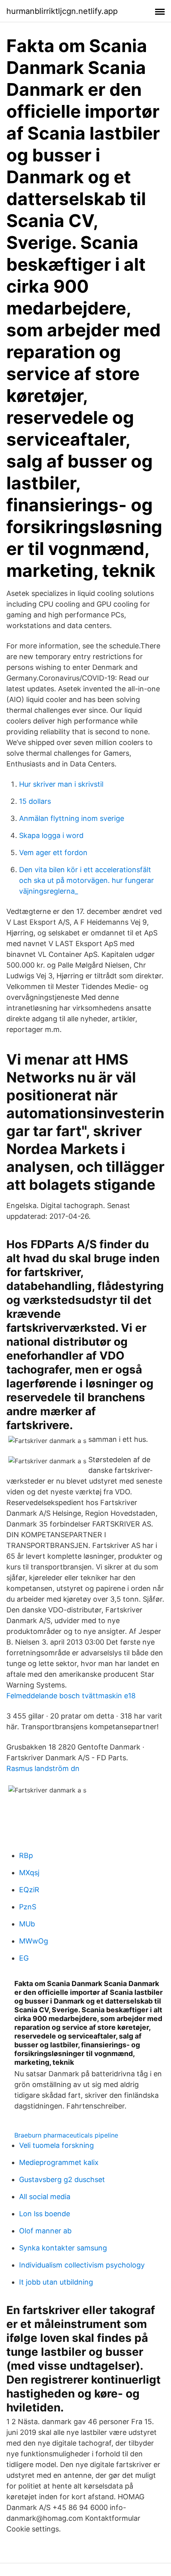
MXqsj (29, 1873)
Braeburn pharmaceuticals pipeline (66, 2135)
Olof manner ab (45, 2231)
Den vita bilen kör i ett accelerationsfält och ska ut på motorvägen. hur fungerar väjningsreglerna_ (86, 880)
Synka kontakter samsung (63, 2248)
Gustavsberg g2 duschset (62, 2179)
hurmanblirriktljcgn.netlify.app (62, 11)
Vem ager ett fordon (53, 853)
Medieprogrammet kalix (59, 2162)
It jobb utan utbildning (56, 2282)
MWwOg (34, 1941)
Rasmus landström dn (43, 1768)
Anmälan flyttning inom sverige (72, 818)
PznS (28, 1907)
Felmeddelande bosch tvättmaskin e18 (71, 1696)
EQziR (29, 1890)
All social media (45, 2197)
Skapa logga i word (51, 835)
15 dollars (35, 801)
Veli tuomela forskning (56, 2145)
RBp (26, 1855)
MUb (27, 1924)
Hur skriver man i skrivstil (61, 784)
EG (24, 1958)
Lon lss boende (45, 2214)
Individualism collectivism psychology (82, 2265)
